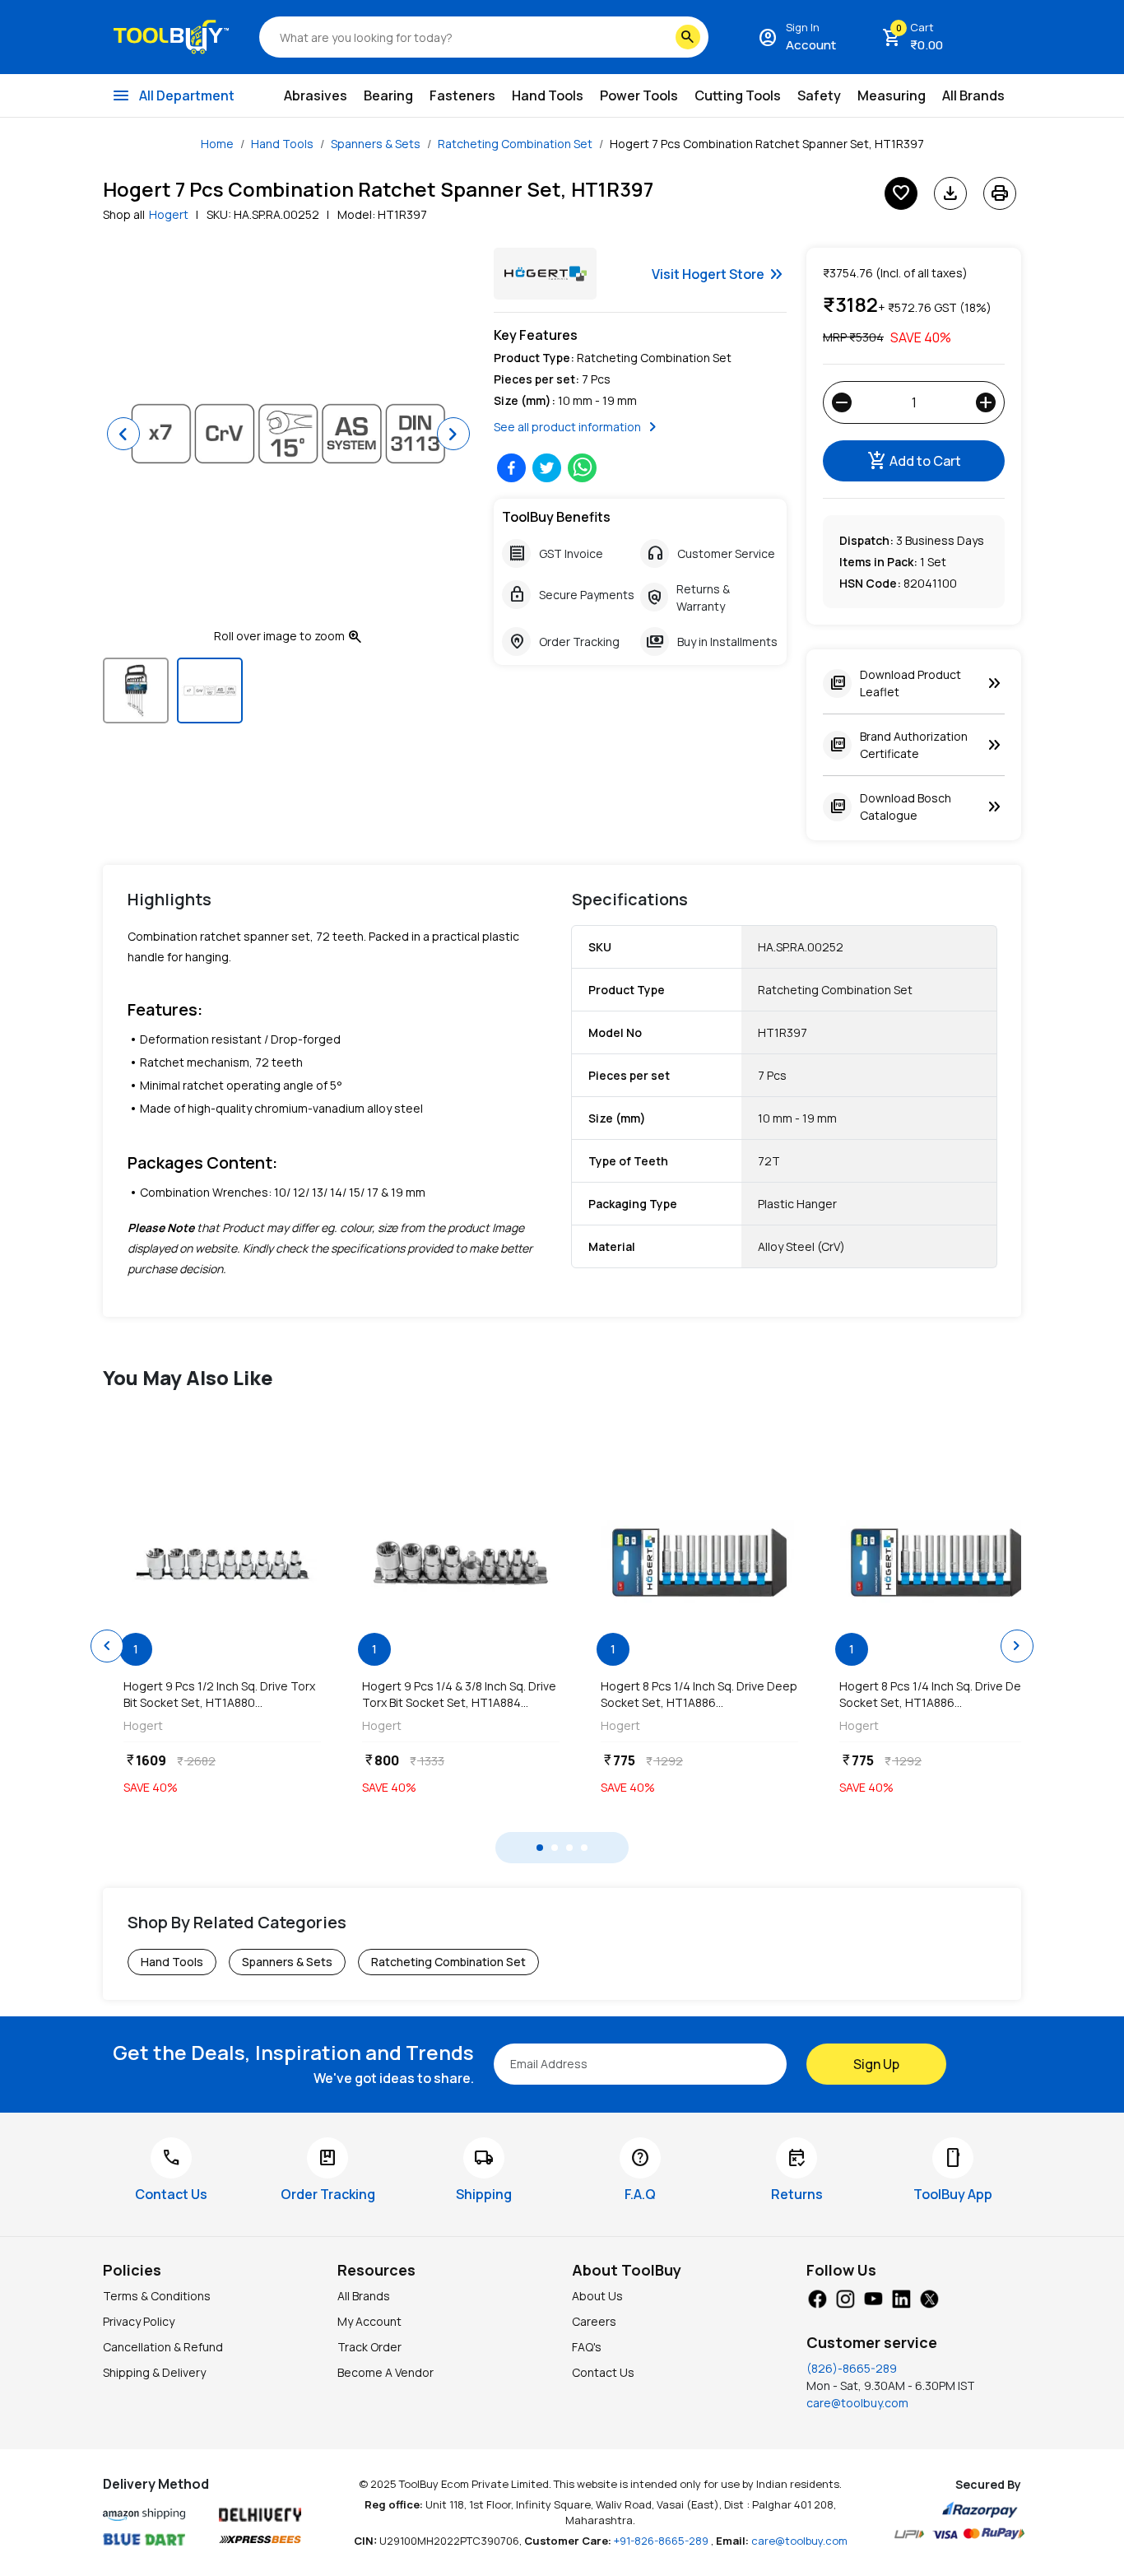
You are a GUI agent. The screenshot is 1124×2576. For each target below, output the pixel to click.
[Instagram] (845, 2297)
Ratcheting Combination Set (515, 144)
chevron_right (1017, 1646)
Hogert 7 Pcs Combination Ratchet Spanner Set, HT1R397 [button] (767, 144)
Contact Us (603, 2372)
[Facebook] (817, 2297)
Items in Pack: (878, 562)
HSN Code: (870, 583)
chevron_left (107, 1646)
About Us (597, 2296)
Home (217, 144)
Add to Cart (914, 461)
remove (842, 402)
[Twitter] (929, 2297)
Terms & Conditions (157, 2296)
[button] (123, 434)
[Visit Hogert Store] (545, 274)
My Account (369, 2321)
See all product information (578, 427)
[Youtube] (873, 2297)
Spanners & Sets (376, 144)
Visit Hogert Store (719, 274)
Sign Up (876, 2064)
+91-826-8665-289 (662, 2541)
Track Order (369, 2347)
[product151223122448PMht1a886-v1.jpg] (699, 1563)
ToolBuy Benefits (556, 517)
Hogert (169, 214)
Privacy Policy (139, 2321)
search (688, 37)
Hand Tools (282, 144)
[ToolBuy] (171, 37)
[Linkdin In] (901, 2297)
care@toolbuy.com (857, 2403)
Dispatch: (866, 540)
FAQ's (587, 2347)
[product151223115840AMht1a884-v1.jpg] (461, 1563)
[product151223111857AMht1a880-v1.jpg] (222, 1563)
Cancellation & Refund (163, 2347)
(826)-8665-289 (852, 2368)
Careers (594, 2321)
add (986, 402)
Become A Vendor (386, 2372)
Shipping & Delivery (154, 2372)
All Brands (364, 2296)
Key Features (536, 335)
